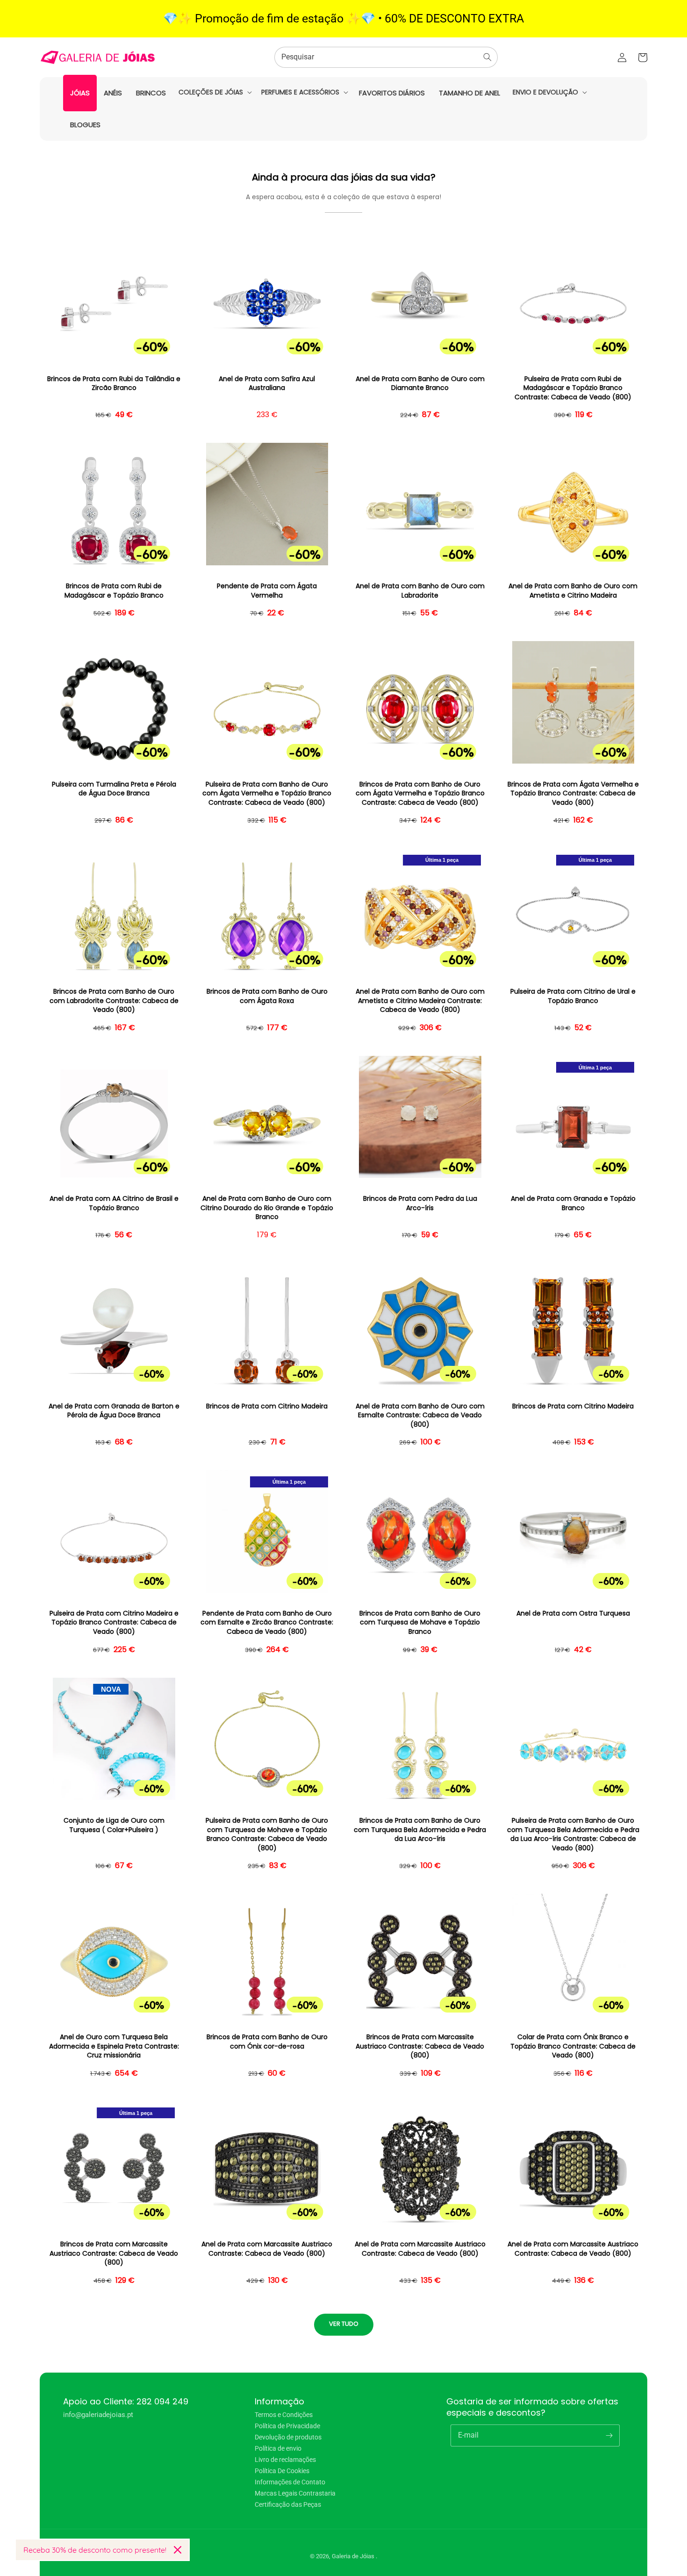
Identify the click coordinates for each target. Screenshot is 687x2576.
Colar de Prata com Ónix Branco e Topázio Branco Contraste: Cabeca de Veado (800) (573, 2046)
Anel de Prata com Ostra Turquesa (573, 1613)
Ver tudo (344, 2324)
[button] (214, 92)
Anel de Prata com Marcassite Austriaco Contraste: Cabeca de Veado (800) (267, 2249)
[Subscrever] (609, 2435)
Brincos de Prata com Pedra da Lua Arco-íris (420, 1203)
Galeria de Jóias (354, 2556)
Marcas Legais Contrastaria (295, 2493)
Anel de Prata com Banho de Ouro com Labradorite (420, 591)
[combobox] (386, 57)
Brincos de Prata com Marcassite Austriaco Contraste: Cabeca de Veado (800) (420, 2046)
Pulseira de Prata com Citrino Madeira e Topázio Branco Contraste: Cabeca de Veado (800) (114, 1623)
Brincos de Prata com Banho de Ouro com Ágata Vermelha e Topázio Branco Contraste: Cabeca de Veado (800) (420, 794)
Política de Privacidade (287, 2426)
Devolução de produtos (288, 2437)
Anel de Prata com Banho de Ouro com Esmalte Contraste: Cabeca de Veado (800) (420, 1415)
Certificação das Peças (288, 2504)
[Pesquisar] (487, 57)
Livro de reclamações (285, 2460)
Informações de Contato (290, 2482)
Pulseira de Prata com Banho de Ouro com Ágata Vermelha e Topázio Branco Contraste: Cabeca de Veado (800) (267, 794)
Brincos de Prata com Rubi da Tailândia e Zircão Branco (114, 384)
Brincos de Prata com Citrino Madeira (267, 1406)
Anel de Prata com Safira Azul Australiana (267, 384)
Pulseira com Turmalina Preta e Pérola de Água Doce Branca (114, 789)
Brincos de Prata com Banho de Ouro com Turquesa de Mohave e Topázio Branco (420, 1623)
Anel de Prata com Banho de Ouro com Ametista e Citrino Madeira (573, 591)
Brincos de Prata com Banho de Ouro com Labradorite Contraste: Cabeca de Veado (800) (114, 1001)
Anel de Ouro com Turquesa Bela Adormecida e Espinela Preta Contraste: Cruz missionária (114, 2046)
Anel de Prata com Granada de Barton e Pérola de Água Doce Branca (114, 1411)
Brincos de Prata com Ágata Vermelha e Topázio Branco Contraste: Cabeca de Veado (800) (573, 794)
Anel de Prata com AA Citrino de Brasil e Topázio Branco (114, 1203)
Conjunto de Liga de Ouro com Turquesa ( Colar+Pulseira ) (114, 1825)
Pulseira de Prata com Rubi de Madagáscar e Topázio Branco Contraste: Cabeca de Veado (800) (573, 388)
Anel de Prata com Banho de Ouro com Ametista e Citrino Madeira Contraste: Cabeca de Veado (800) (420, 1001)
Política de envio (278, 2448)
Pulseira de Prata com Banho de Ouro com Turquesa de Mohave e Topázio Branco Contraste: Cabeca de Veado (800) (267, 1834)
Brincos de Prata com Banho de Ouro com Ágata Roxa (267, 996)
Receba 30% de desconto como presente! (95, 2550)
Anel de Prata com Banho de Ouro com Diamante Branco (420, 384)
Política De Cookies (282, 2471)
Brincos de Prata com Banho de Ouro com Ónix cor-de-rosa (267, 2042)
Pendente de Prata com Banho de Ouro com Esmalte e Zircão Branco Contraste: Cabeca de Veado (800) (267, 1623)
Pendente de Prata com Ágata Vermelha (267, 591)
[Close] (178, 2550)
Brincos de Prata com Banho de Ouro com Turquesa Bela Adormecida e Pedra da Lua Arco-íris (420, 1830)
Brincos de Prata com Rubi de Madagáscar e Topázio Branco (114, 591)
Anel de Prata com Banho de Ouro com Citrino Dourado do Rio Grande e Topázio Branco (267, 1208)
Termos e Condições (284, 2415)
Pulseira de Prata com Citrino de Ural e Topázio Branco (573, 996)
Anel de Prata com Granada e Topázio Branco (573, 1203)
